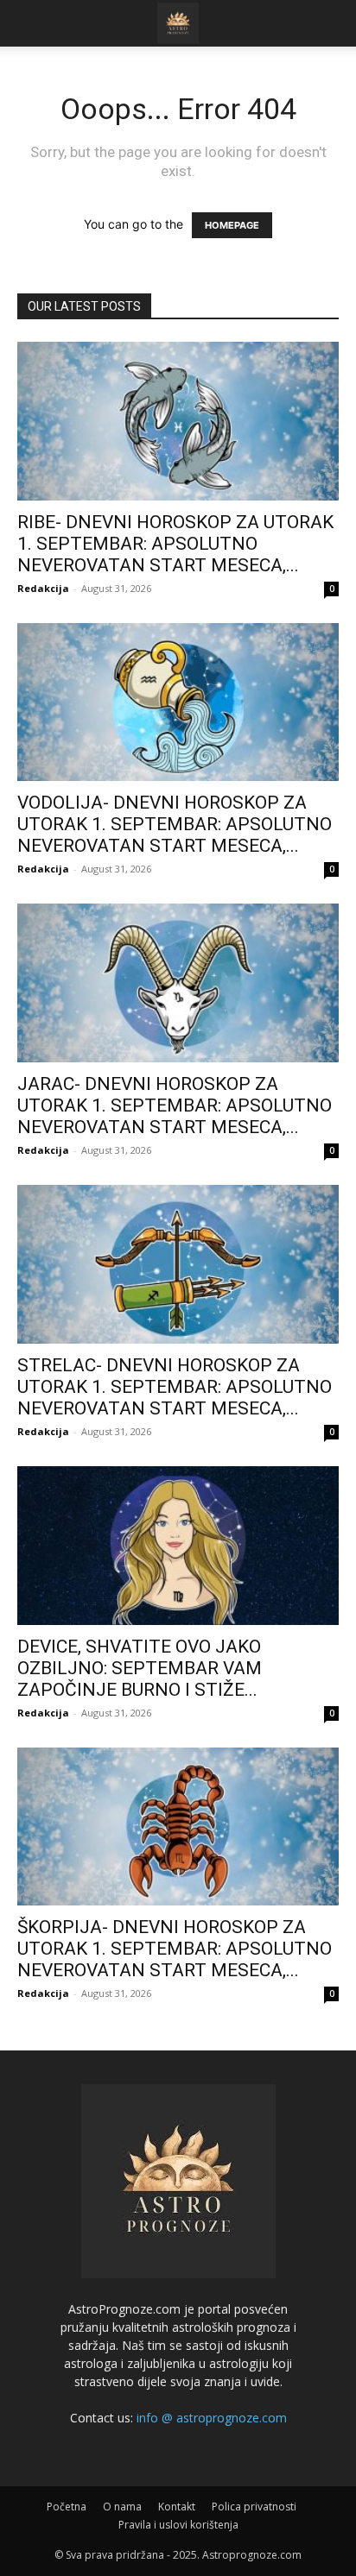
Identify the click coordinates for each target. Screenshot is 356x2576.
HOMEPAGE (232, 225)
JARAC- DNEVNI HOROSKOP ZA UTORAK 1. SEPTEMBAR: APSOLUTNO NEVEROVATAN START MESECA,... (175, 1105)
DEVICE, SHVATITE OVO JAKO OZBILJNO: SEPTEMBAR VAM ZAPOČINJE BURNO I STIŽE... (140, 1668)
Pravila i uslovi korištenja (178, 2525)
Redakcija (43, 588)
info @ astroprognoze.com (212, 2418)
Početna (67, 2507)
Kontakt (177, 2507)
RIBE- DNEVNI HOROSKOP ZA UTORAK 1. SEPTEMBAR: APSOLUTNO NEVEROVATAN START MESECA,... (175, 544)
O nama (122, 2507)
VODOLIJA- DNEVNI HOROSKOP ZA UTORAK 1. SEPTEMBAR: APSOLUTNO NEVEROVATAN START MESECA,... (175, 824)
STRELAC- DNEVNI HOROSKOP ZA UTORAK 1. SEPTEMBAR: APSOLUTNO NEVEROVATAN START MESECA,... (175, 1387)
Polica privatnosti (254, 2507)
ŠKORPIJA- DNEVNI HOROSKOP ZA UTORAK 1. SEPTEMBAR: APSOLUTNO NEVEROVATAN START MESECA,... (175, 1949)
